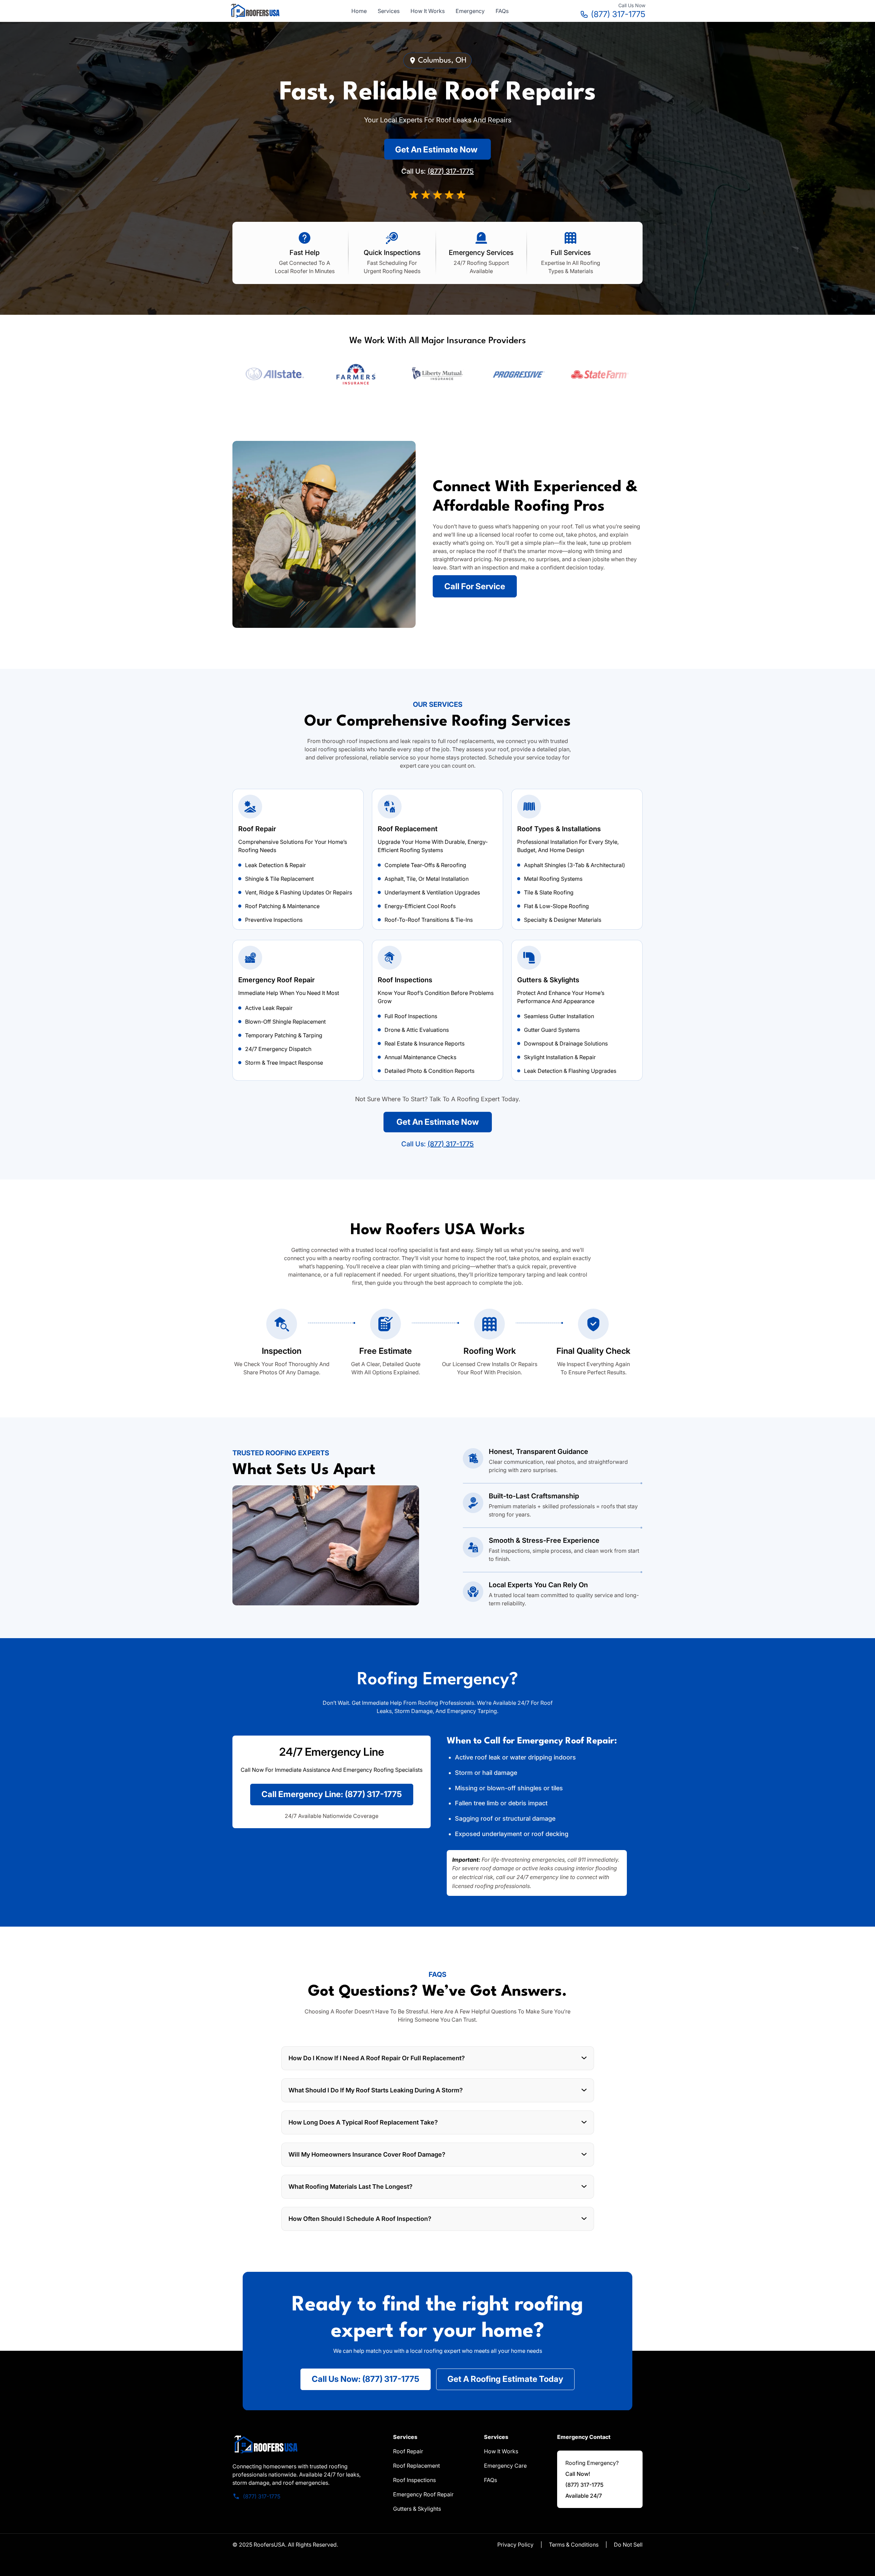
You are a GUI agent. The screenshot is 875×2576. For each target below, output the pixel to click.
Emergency (470, 11)
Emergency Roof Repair (423, 2494)
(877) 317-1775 (618, 14)
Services (389, 11)
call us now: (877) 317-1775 (366, 2379)
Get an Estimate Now (436, 150)
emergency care (505, 2466)
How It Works (428, 11)
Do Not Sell (628, 2545)
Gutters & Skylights (417, 2509)
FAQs (502, 11)
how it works (501, 2451)
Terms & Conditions (574, 2545)
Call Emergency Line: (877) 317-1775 (332, 1794)
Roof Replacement (416, 2466)
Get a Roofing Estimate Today (505, 2379)
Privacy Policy (515, 2545)
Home (359, 11)
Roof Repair (408, 2451)
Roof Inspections (414, 2480)
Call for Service (475, 586)
